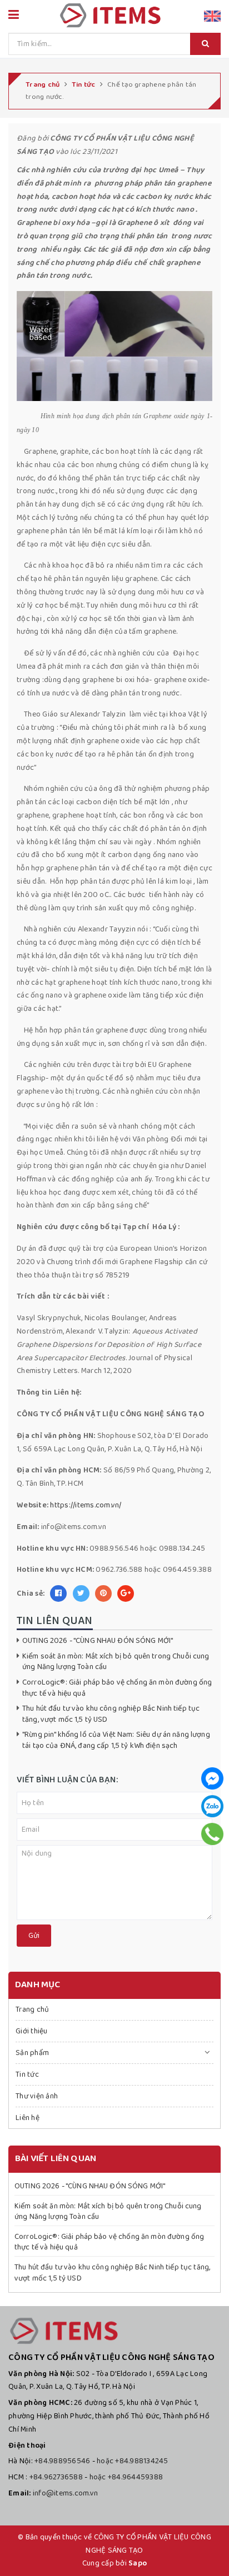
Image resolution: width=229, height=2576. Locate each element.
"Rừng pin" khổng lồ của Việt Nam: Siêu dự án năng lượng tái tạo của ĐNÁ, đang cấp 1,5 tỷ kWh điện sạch (116, 1740)
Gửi (34, 1936)
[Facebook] (212, 1778)
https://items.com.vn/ (86, 1505)
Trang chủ (32, 2009)
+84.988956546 (62, 2461)
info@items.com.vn (65, 2493)
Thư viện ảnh (37, 2096)
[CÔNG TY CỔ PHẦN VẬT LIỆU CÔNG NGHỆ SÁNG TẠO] (110, 14)
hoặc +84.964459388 (126, 2477)
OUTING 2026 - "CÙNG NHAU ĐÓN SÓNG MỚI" (98, 1641)
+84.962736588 (56, 2477)
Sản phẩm (32, 2053)
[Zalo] (212, 1806)
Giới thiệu (32, 2031)
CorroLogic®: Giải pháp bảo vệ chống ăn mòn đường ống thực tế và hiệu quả (117, 1688)
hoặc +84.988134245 (133, 2461)
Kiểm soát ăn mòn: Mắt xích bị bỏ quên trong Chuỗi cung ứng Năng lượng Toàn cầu (116, 1662)
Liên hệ (28, 2118)
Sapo (138, 2563)
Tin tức (27, 2074)
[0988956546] (213, 1834)
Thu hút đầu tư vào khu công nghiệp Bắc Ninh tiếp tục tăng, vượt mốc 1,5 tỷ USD (111, 1714)
